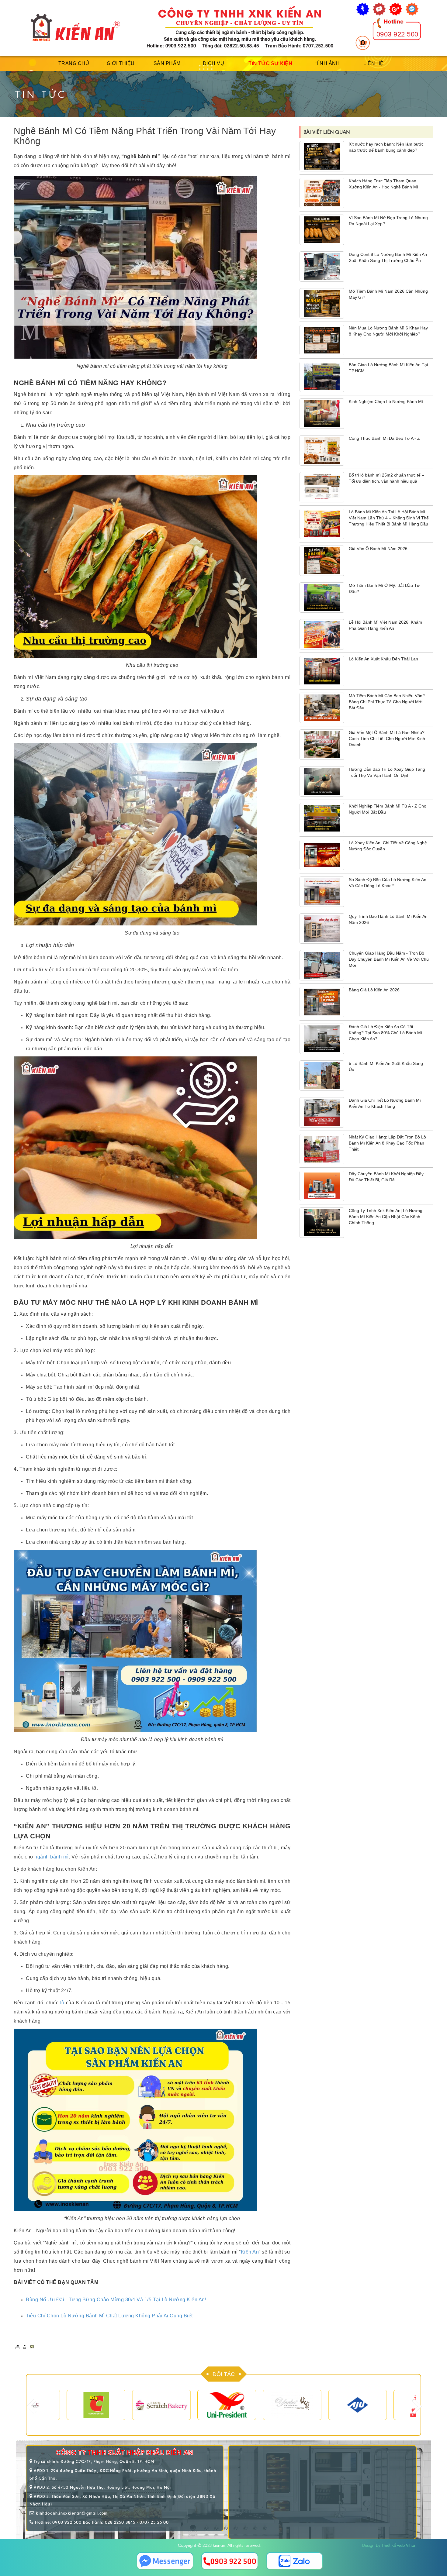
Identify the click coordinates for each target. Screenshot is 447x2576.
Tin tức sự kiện (270, 63)
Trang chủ (74, 63)
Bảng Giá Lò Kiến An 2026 (374, 990)
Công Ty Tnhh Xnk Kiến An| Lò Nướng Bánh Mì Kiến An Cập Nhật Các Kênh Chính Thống (386, 1217)
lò (62, 2003)
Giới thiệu (121, 63)
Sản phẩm (167, 63)
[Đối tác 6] (387, 2405)
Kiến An (250, 2252)
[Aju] (321, 2405)
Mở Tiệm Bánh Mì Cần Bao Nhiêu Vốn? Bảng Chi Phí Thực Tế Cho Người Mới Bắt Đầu (387, 702)
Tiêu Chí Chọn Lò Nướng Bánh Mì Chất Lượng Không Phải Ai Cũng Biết (109, 2316)
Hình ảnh (327, 63)
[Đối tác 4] (191, 2405)
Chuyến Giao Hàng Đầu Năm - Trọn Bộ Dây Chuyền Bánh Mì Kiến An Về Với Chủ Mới (389, 959)
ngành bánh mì (52, 1857)
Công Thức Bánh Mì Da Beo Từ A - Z (384, 438)
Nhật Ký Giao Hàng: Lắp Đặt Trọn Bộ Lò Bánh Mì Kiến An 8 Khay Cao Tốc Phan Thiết (387, 1143)
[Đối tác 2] (60, 2405)
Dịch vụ (214, 63)
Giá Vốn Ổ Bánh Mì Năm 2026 (378, 549)
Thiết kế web (393, 2545)
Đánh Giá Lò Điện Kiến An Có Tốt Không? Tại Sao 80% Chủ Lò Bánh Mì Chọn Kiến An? (385, 1033)
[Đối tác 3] (125, 2405)
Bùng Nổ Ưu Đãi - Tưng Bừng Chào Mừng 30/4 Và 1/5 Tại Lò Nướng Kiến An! (116, 2300)
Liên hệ (374, 63)
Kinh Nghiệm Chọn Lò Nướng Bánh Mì (386, 401)
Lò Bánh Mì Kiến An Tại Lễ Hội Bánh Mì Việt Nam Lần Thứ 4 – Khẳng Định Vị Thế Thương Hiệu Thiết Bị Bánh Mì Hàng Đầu (389, 518)
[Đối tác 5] (256, 2405)
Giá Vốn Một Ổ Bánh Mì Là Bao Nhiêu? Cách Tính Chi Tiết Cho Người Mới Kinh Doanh (387, 739)
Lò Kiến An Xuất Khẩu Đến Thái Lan (383, 659)
